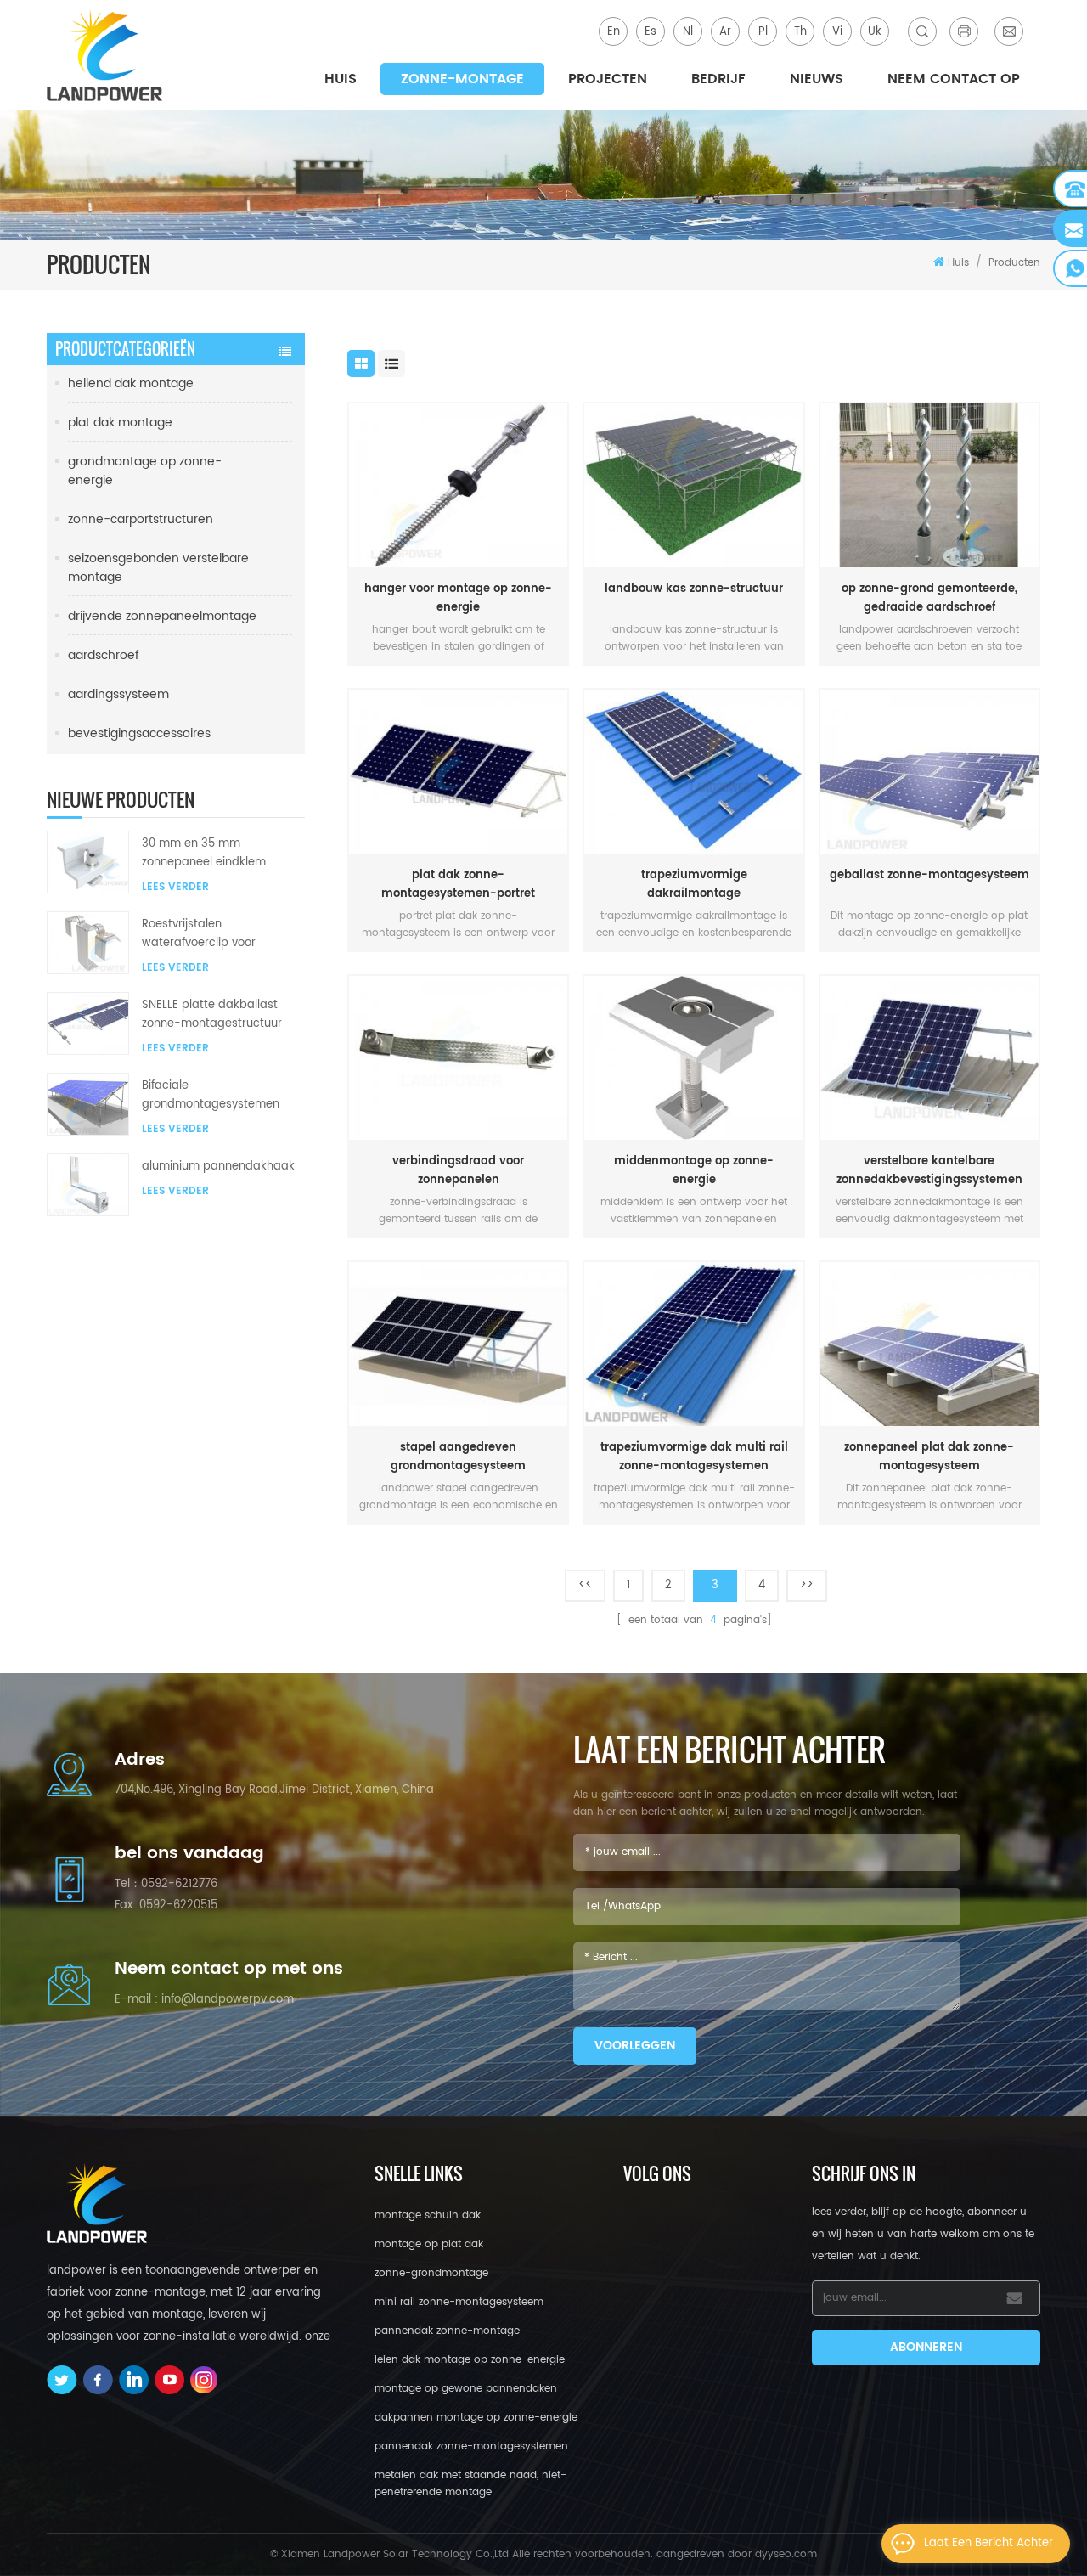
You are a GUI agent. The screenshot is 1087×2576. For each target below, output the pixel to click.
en (614, 32)
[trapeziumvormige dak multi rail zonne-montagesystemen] (693, 1344)
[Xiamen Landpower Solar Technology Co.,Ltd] (106, 55)
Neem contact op (954, 79)
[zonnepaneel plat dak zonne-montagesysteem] (929, 1344)
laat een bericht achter (988, 2543)
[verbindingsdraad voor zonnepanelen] (458, 1058)
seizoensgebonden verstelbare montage (158, 568)
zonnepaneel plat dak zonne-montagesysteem (929, 1457)
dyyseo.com (786, 2554)
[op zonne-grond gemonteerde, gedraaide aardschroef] (929, 485)
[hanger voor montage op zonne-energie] (458, 485)
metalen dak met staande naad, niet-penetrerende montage (470, 2484)
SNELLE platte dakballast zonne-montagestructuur (212, 1015)
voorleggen (635, 2046)
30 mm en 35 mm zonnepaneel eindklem (204, 853)
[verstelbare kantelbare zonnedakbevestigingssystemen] (929, 1058)
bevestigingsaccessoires (139, 733)
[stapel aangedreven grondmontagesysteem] (458, 1344)
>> (807, 1585)
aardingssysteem (118, 694)
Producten (1014, 263)
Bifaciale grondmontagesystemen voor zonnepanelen (211, 1096)
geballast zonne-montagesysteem (929, 875)
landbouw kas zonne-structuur (694, 589)
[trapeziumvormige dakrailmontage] (693, 772)
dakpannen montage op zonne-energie (476, 2418)
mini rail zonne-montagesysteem (459, 2302)
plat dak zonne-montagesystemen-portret (458, 885)
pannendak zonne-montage (447, 2331)
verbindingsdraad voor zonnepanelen (458, 1171)
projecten (608, 79)
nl (688, 32)
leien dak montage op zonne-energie (470, 2360)
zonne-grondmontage (431, 2273)
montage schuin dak (428, 2215)
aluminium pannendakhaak (218, 1167)
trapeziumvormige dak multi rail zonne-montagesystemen (694, 1457)
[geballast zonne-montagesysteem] (929, 772)
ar (725, 32)
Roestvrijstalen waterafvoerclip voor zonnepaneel (199, 934)
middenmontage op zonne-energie (694, 1171)
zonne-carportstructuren (141, 519)
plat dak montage (120, 423)
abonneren (926, 2347)
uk (875, 32)
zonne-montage (462, 79)
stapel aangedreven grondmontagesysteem (458, 1457)
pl (763, 32)
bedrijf (718, 79)
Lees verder (175, 887)
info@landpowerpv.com (228, 2000)
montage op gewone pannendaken (466, 2389)
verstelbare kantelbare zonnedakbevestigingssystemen (929, 1171)
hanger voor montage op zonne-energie (458, 598)
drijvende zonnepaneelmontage (162, 616)
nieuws (817, 79)
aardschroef (104, 655)
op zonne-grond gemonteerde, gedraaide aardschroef (929, 598)
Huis (341, 79)
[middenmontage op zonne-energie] (693, 1058)
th (800, 32)
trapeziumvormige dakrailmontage (694, 885)
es (651, 32)
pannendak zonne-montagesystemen (471, 2446)
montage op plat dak (429, 2244)
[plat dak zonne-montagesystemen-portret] (458, 772)
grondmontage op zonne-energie (145, 471)
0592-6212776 (179, 1884)
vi (837, 32)
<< (585, 1585)
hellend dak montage (131, 383)
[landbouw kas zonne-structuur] (693, 485)
